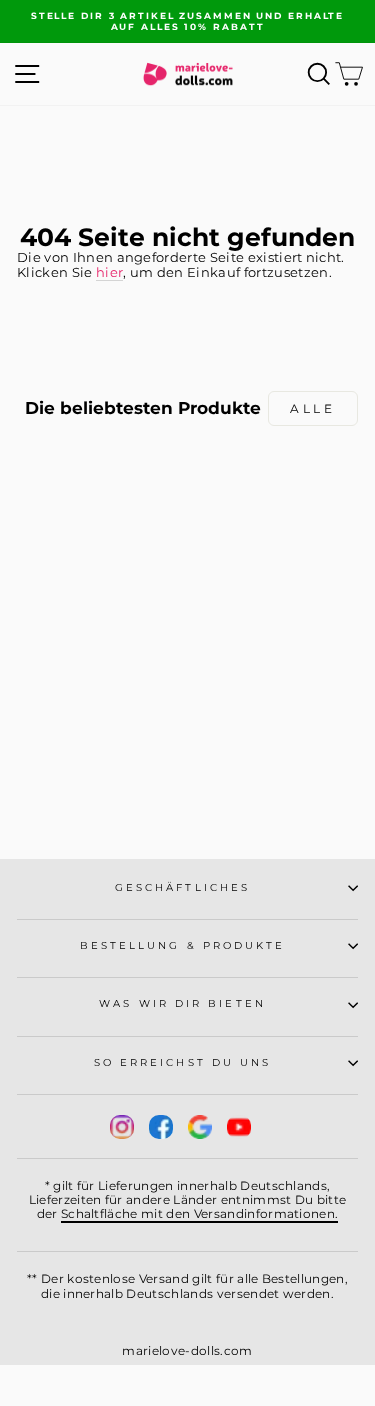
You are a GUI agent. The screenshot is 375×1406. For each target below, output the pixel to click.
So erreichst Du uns (183, 1062)
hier (109, 272)
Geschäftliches (182, 887)
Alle (312, 408)
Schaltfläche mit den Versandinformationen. (200, 1213)
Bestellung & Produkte (183, 945)
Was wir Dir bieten (182, 1003)
